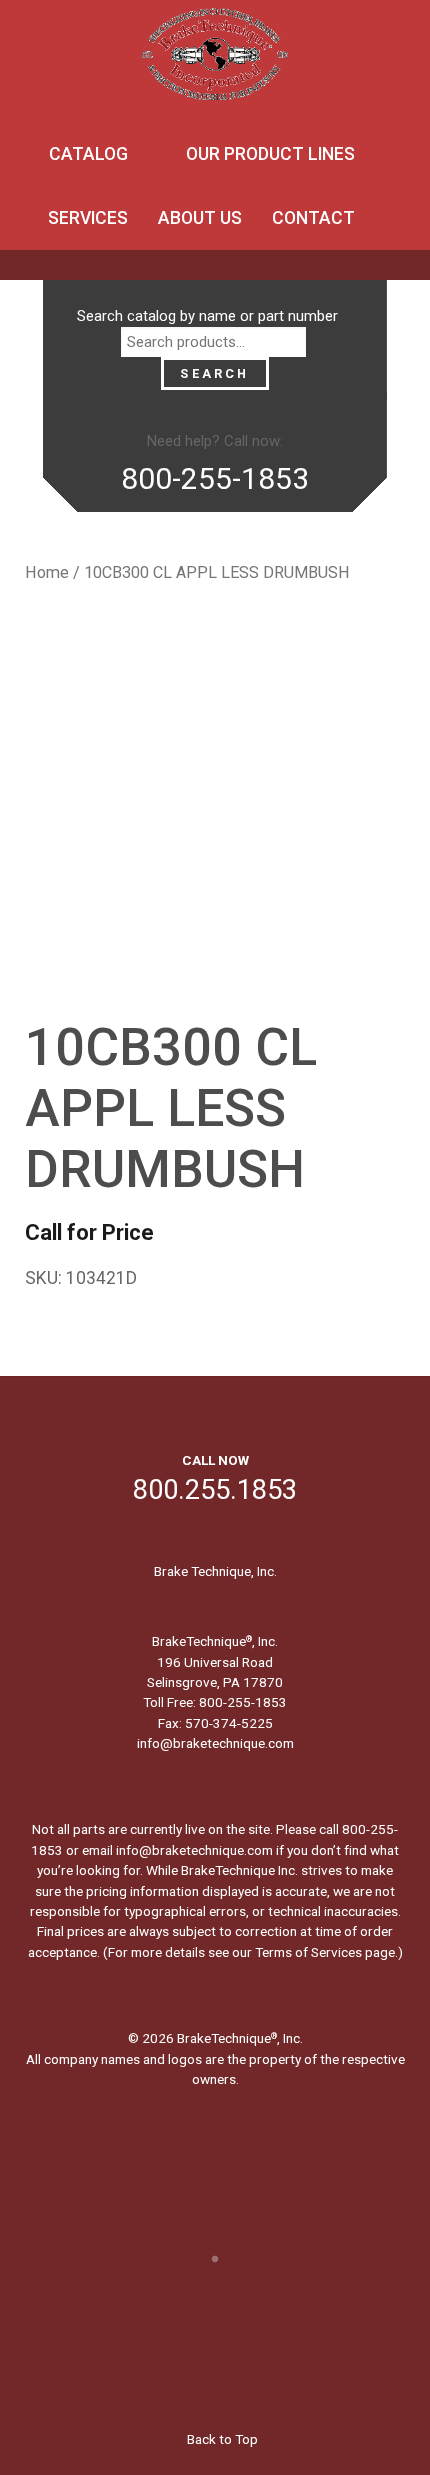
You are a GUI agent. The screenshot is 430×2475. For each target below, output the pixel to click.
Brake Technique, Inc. (215, 1571)
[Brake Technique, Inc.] (215, 60)
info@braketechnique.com (215, 1743)
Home (47, 572)
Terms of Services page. (326, 1952)
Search (214, 373)
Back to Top (221, 2439)
